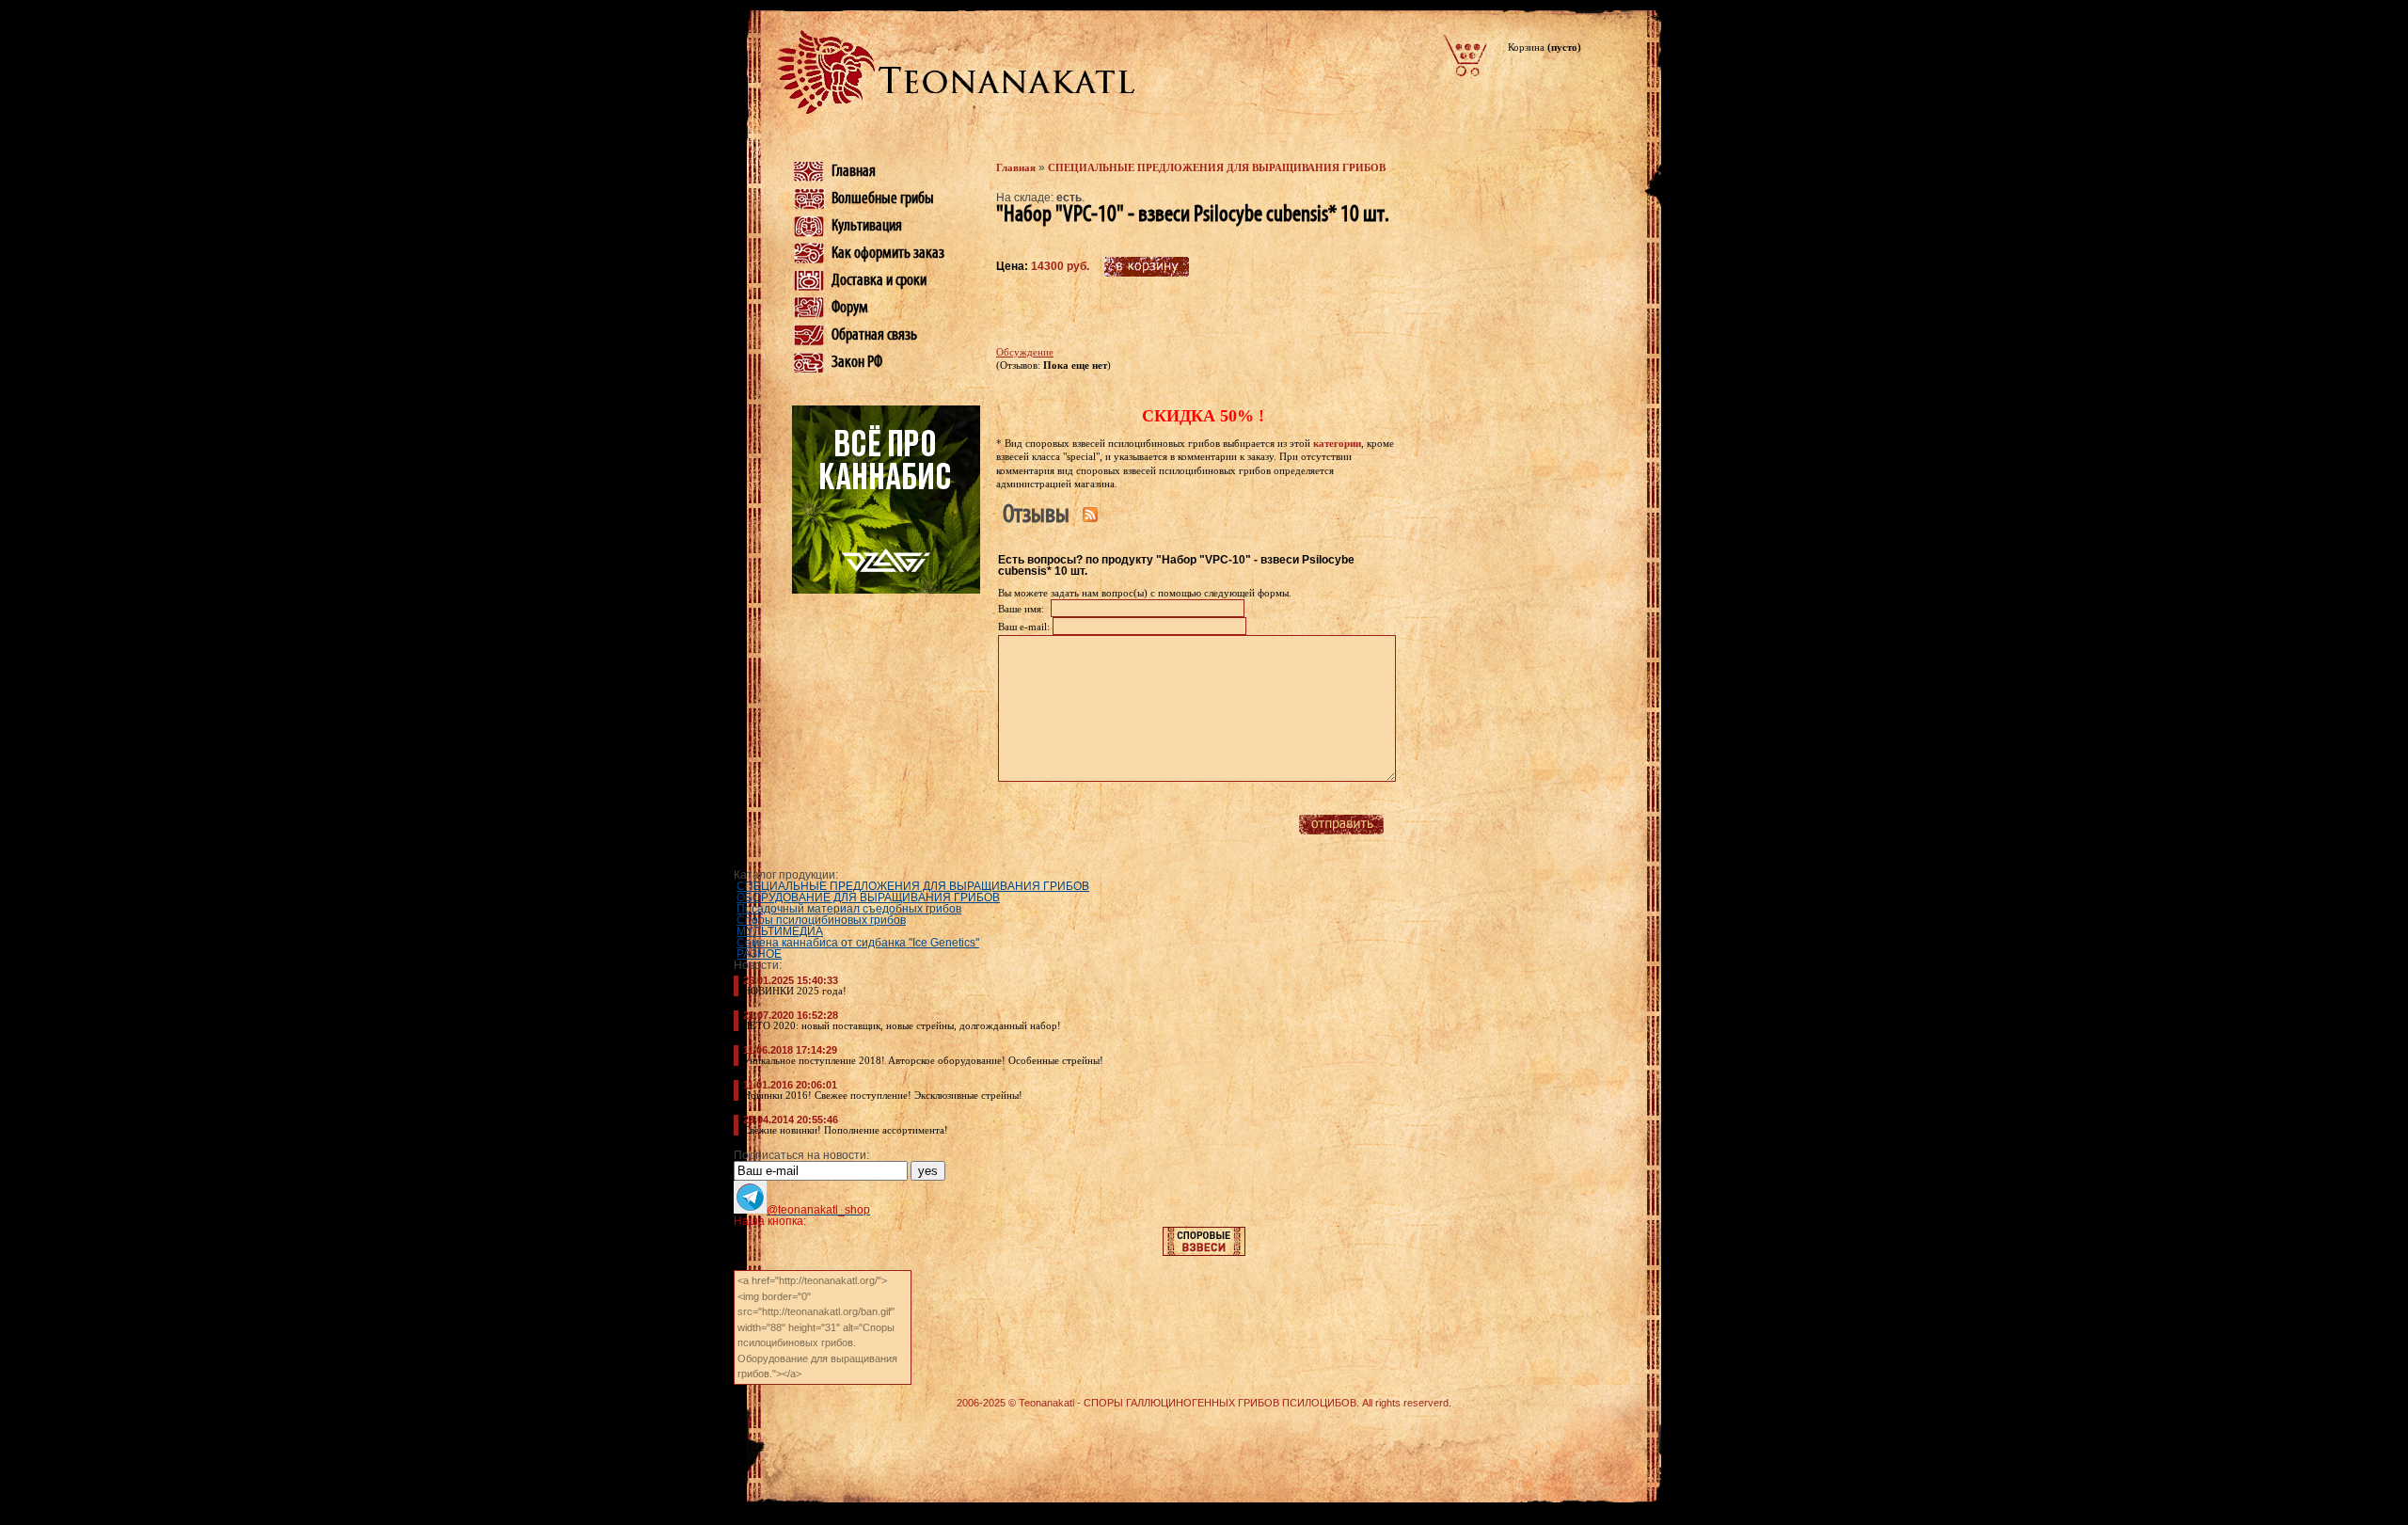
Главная (854, 171)
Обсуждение (1025, 352)
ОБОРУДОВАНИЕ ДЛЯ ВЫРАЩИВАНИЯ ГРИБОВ (868, 898)
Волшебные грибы (883, 199)
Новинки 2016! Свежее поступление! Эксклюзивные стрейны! (883, 1095)
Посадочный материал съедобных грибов (849, 909)
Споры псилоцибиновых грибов (821, 920)
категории (1337, 443)
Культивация (867, 226)
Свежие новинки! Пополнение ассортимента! (846, 1130)
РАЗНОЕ (759, 954)
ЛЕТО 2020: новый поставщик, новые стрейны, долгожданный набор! (902, 1025)
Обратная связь (874, 335)
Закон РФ (857, 362)
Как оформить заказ (888, 253)
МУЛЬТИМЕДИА (780, 931)
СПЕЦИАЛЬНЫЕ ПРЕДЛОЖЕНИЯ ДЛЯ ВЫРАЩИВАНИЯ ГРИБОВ (1217, 167)
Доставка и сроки (879, 280)
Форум (850, 308)
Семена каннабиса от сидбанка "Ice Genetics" (858, 943)
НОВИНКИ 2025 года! (795, 991)
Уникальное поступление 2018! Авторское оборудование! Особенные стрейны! (923, 1060)
